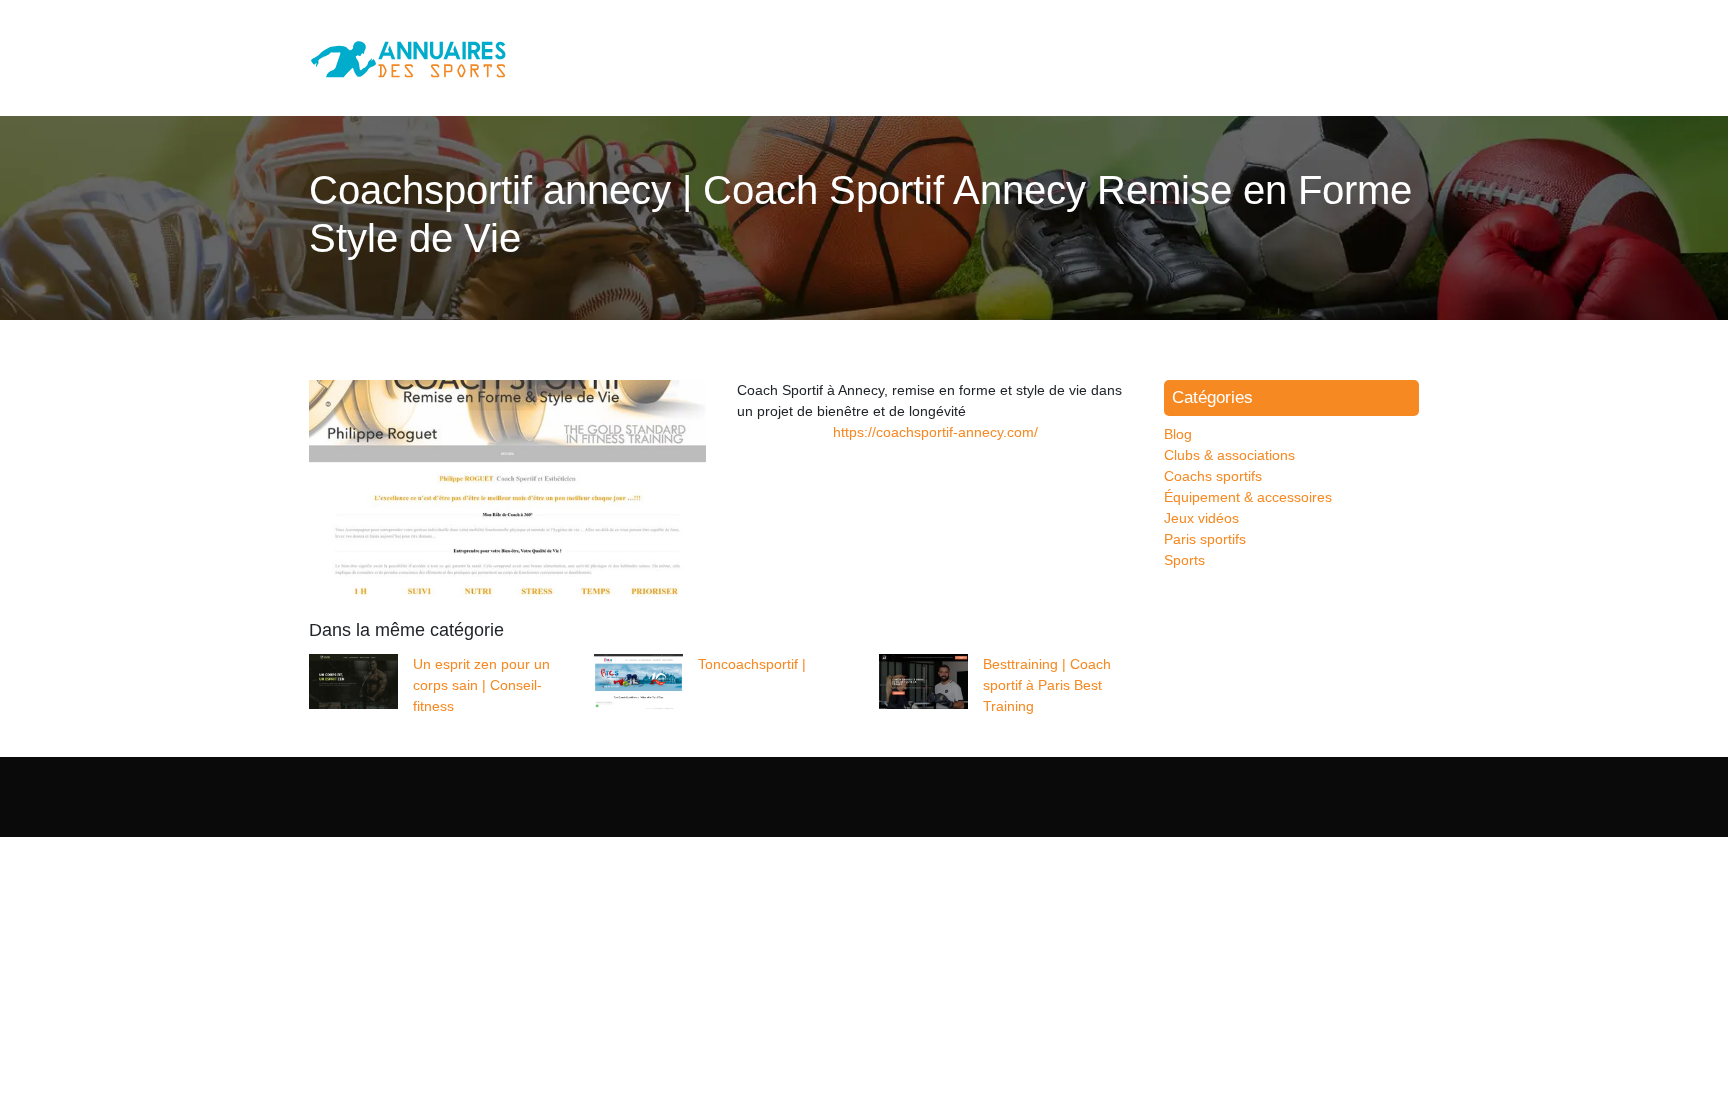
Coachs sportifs (1213, 476)
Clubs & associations (1229, 455)
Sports (1184, 560)
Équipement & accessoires (1248, 497)
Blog (1178, 434)
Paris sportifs (1205, 539)
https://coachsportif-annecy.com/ (935, 432)
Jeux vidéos (1201, 518)
